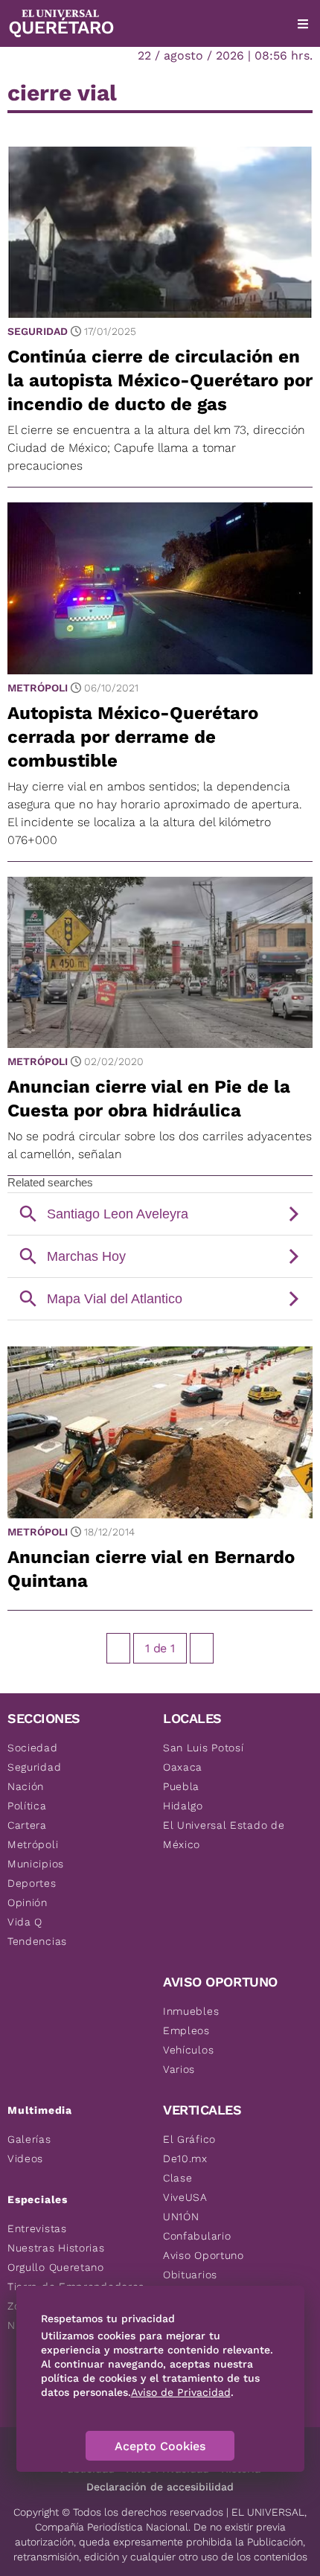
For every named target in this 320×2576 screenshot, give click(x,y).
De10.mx (185, 2158)
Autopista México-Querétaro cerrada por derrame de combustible (133, 737)
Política (27, 1806)
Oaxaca (183, 1767)
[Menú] (303, 24)
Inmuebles (191, 2011)
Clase (178, 2178)
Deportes (32, 1883)
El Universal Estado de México (224, 1835)
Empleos (186, 2030)
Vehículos (188, 2050)
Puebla (181, 1786)
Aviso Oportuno (204, 2255)
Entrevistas (37, 2228)
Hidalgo (183, 1806)
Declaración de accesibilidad (160, 2487)
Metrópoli (38, 688)
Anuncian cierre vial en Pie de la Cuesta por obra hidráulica (149, 1099)
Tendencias (37, 1941)
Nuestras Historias (56, 2248)
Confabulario (197, 2236)
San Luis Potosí (204, 1748)
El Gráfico (189, 2139)
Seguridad (38, 331)
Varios (179, 2069)
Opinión (28, 1902)
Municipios (36, 1864)
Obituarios (190, 2275)
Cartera (27, 1825)
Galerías (29, 2139)
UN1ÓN (181, 2217)
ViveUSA (185, 2197)
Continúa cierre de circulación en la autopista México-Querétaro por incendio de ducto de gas (160, 380)
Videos (25, 2158)
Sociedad (33, 1748)
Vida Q (25, 1922)
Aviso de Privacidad (181, 2392)
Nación (26, 1786)
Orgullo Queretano (56, 2267)
